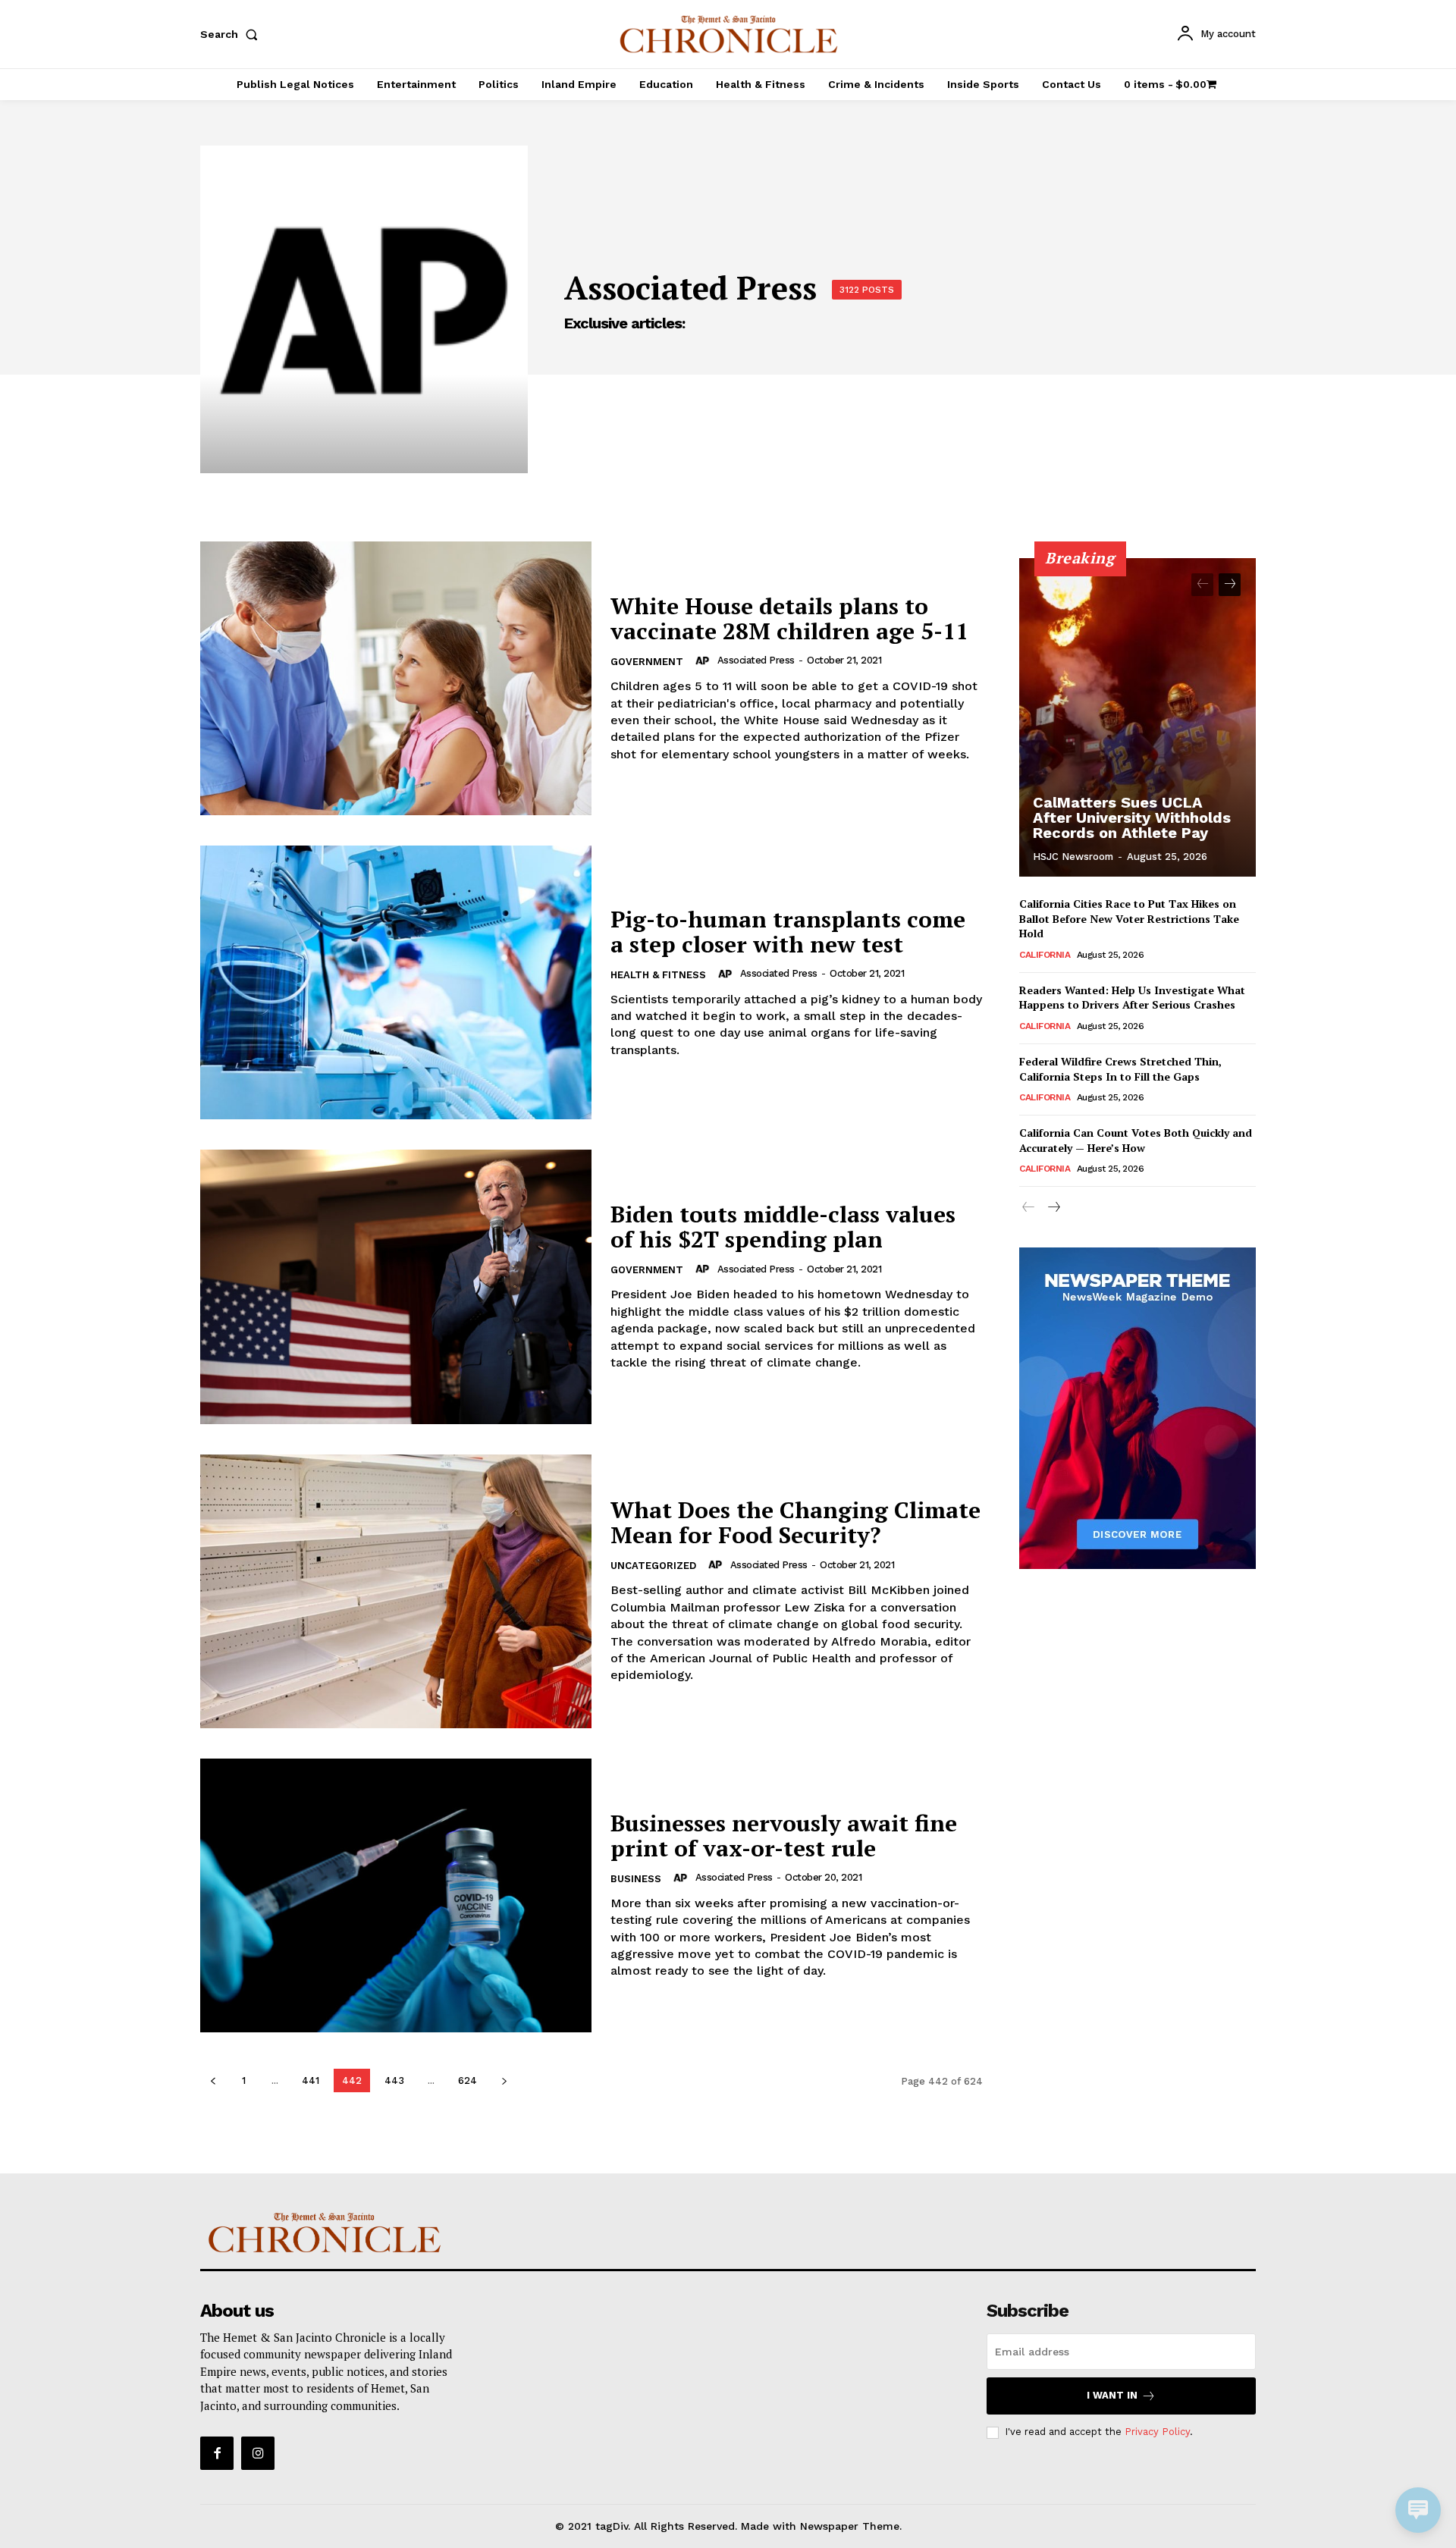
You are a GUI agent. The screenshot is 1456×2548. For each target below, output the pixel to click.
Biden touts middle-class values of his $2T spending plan (783, 1227)
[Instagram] (258, 2453)
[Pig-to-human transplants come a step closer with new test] (396, 982)
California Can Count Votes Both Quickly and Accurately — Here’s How (1136, 1140)
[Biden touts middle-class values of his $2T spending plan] (396, 1287)
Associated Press (756, 660)
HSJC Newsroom (1073, 857)
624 (468, 2080)
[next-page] (504, 2080)
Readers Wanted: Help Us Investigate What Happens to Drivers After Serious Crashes (1132, 998)
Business (636, 1879)
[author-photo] (704, 661)
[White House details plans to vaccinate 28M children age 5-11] (396, 678)
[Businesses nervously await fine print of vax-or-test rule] (396, 1895)
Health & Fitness (658, 975)
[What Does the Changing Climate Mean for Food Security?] (396, 1591)
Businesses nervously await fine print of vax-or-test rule (784, 1836)
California (1045, 955)
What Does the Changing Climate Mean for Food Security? (795, 1522)
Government (647, 662)
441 (311, 2080)
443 (394, 2080)
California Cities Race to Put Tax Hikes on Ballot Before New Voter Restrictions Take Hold (1129, 918)
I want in (1112, 2395)
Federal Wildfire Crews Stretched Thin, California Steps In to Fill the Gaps (1120, 1069)
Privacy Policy (1157, 2432)
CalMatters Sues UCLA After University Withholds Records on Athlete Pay (1132, 817)
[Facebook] (217, 2453)
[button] (232, 34)
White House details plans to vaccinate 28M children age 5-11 (789, 618)
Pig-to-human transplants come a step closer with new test (788, 932)
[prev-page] (213, 2080)
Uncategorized (653, 1566)
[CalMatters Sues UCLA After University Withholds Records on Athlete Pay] (1137, 717)
